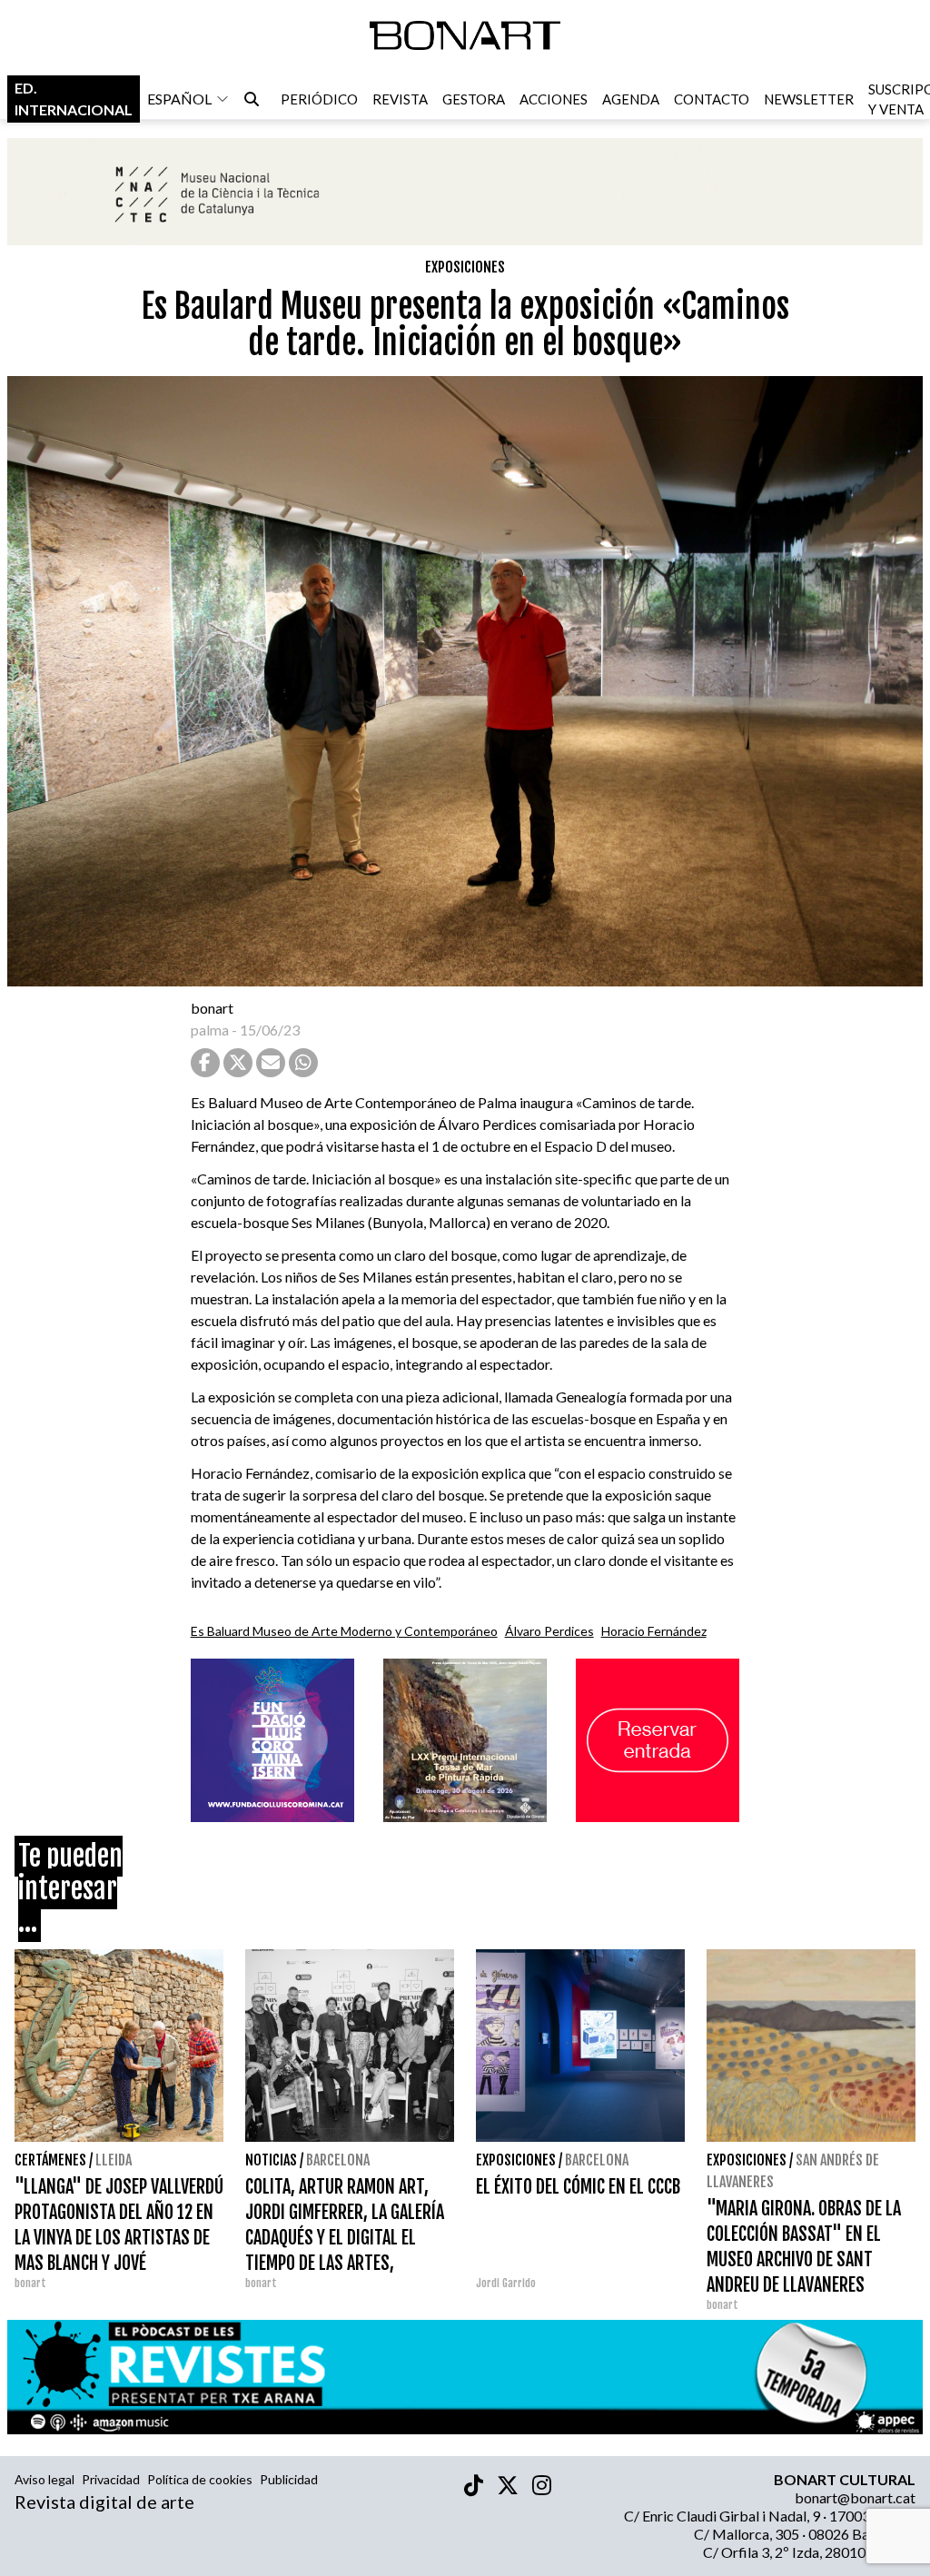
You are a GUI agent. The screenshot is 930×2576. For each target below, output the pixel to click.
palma (210, 1030)
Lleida (114, 2160)
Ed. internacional (74, 99)
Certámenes (50, 2160)
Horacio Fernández (654, 1631)
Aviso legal (45, 2479)
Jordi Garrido (506, 2283)
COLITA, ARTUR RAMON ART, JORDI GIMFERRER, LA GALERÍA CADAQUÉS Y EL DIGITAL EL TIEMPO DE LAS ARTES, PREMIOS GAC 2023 (345, 2238)
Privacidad (111, 2479)
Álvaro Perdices (549, 1631)
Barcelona (338, 2160)
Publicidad (289, 2479)
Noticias (271, 2160)
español (179, 99)
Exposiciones (465, 267)
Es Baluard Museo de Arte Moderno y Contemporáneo (344, 1631)
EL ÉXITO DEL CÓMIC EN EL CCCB (578, 2187)
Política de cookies (200, 2479)
